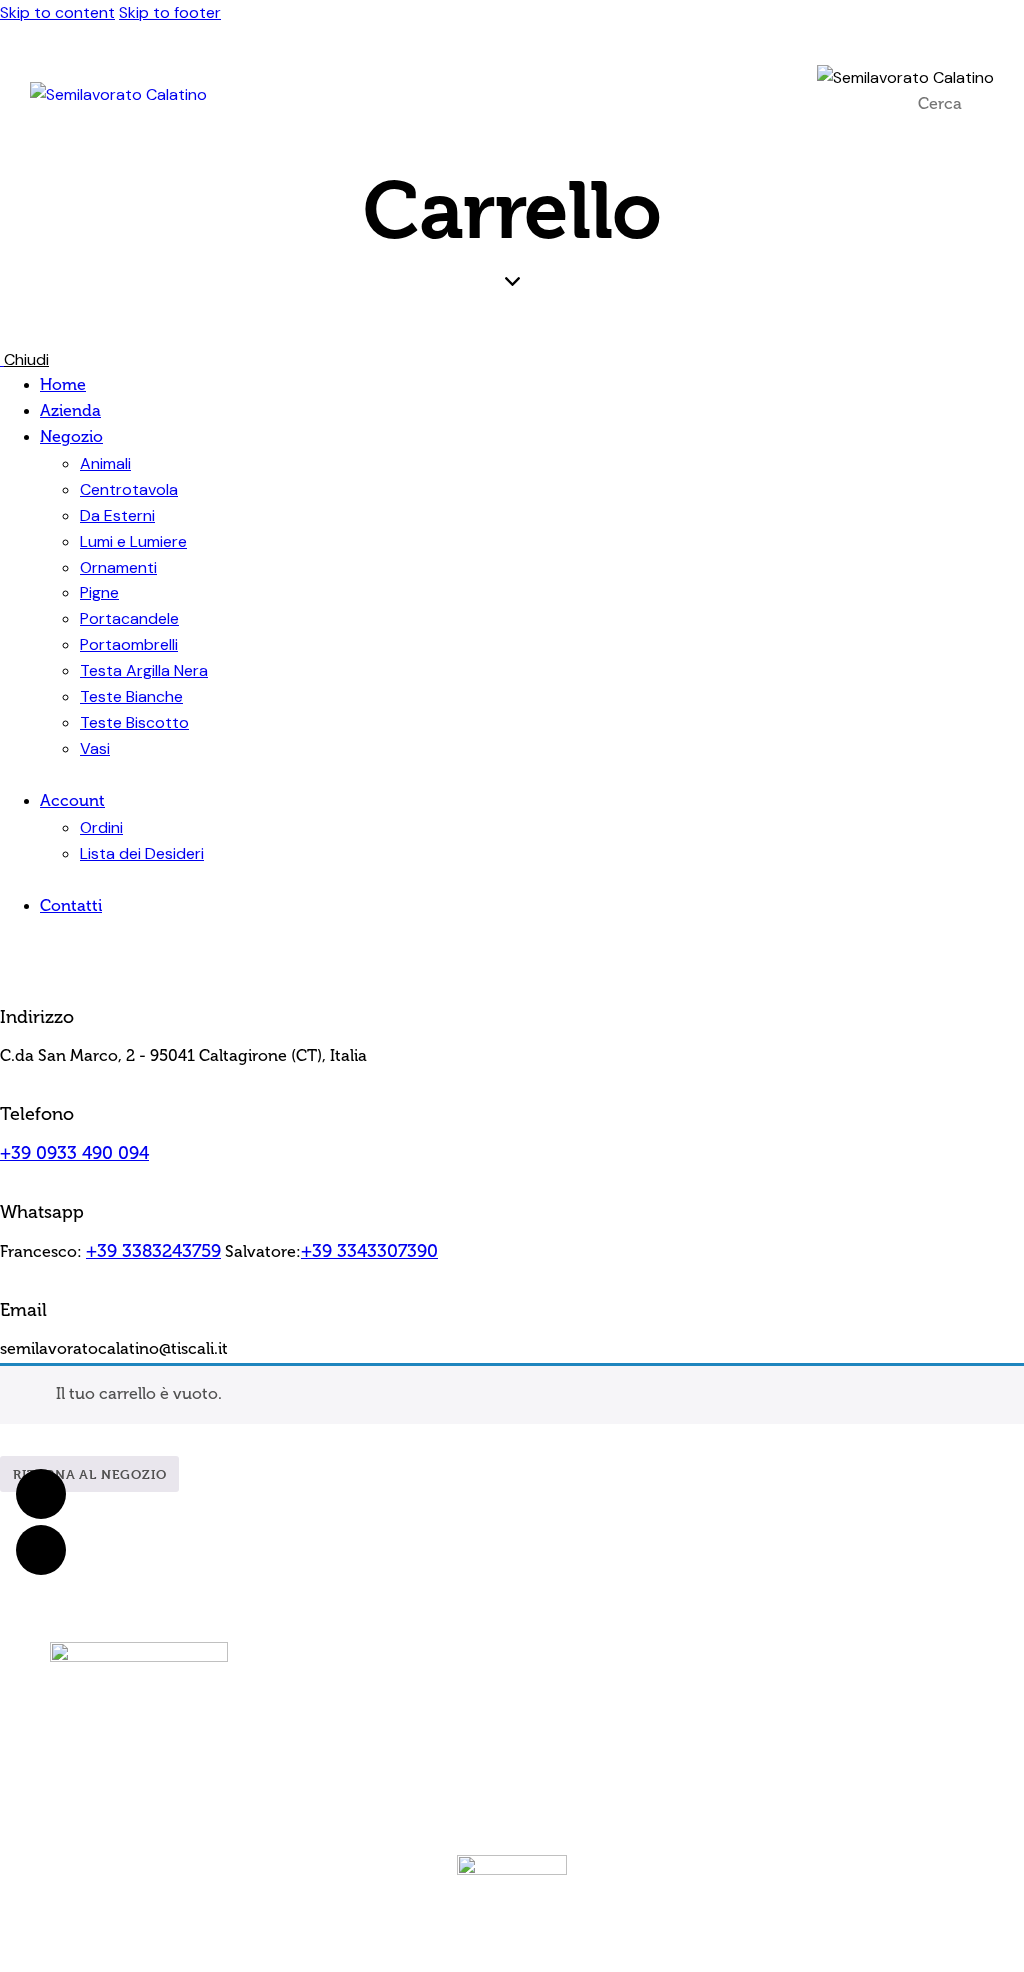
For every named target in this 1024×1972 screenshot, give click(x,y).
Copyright (559, 1772)
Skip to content (57, 12)
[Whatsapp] (41, 1494)
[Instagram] (949, 1680)
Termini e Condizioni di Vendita (399, 1756)
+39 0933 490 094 (74, 1153)
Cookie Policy (596, 1756)
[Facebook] (894, 1680)
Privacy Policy (520, 1756)
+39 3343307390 (369, 1251)
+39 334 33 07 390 (551, 1671)
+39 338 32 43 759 (554, 1645)
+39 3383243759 (153, 1251)
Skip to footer (170, 12)
